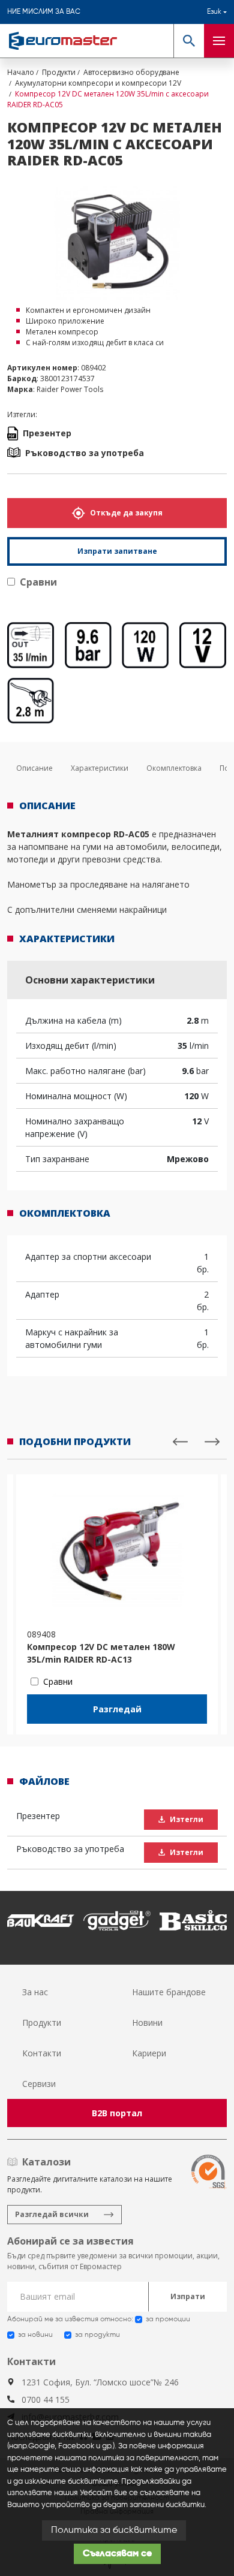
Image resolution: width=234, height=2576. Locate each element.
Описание (34, 768)
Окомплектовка (174, 768)
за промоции (168, 2319)
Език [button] (214, 12)
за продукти (97, 2335)
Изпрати (188, 2296)
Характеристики (100, 768)
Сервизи (39, 2084)
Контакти (42, 2053)
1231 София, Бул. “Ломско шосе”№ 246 (100, 2382)
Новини (147, 2023)
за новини (35, 2335)
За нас (35, 1992)
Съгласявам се (117, 2554)
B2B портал (117, 2113)
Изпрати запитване (117, 551)
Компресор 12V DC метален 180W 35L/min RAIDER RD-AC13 (101, 1653)
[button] (189, 41)
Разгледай (117, 1709)
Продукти (42, 2023)
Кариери (149, 2053)
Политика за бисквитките (114, 2530)
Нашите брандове (169, 1992)
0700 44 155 (46, 2399)
